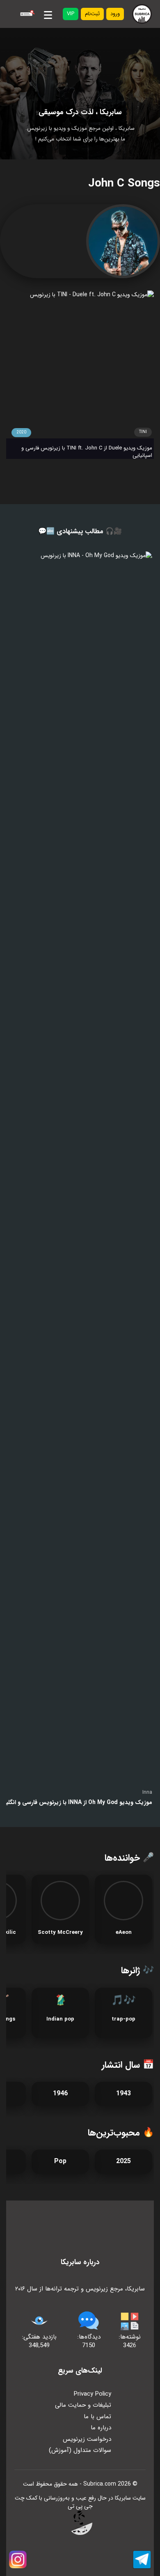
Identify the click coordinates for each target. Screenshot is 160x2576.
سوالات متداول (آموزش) (80, 2450)
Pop (60, 2161)
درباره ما (101, 2428)
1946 (60, 2093)
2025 (123, 2161)
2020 (21, 432)
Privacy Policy (93, 2394)
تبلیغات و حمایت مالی (83, 2405)
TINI (143, 432)
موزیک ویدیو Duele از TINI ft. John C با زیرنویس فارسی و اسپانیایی (87, 452)
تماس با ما (97, 2417)
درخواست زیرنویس (87, 2439)
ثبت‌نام (92, 14)
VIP (71, 14)
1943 (123, 2093)
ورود (115, 14)
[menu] (48, 14)
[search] (26, 14)
